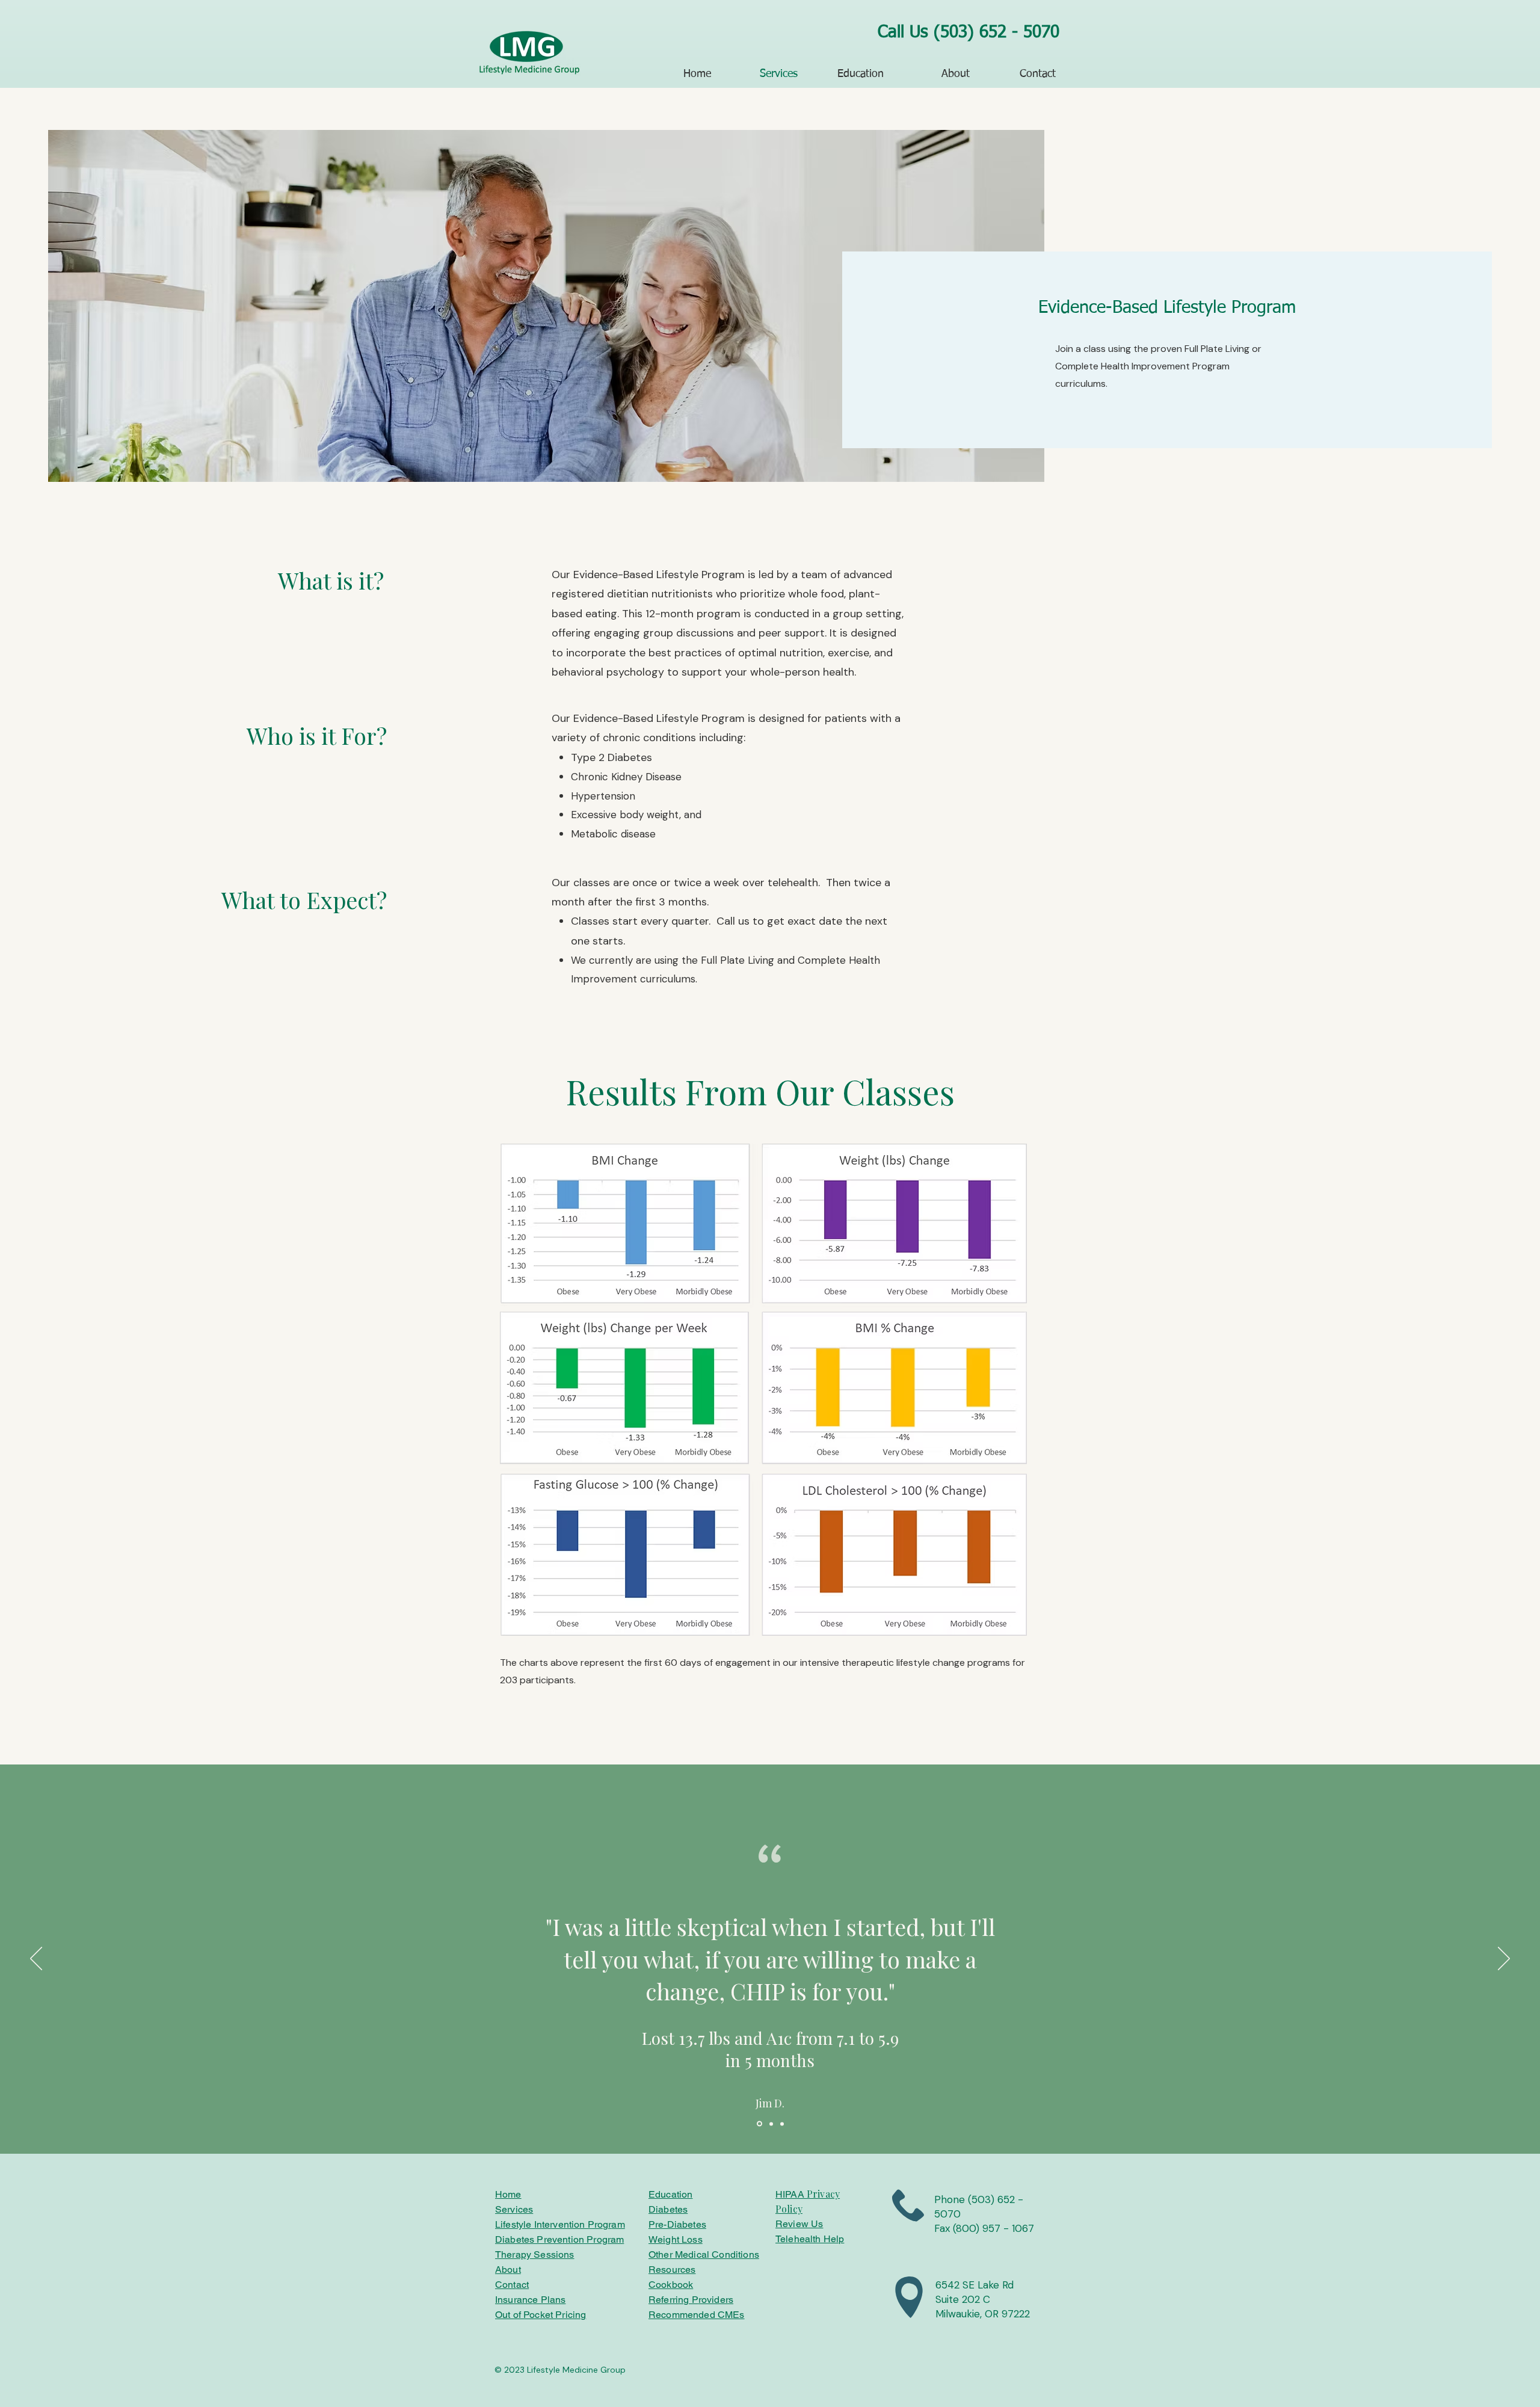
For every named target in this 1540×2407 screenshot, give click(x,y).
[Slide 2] (770, 2124)
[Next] (1504, 1959)
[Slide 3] (782, 2124)
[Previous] (36, 1959)
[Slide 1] (759, 2124)
